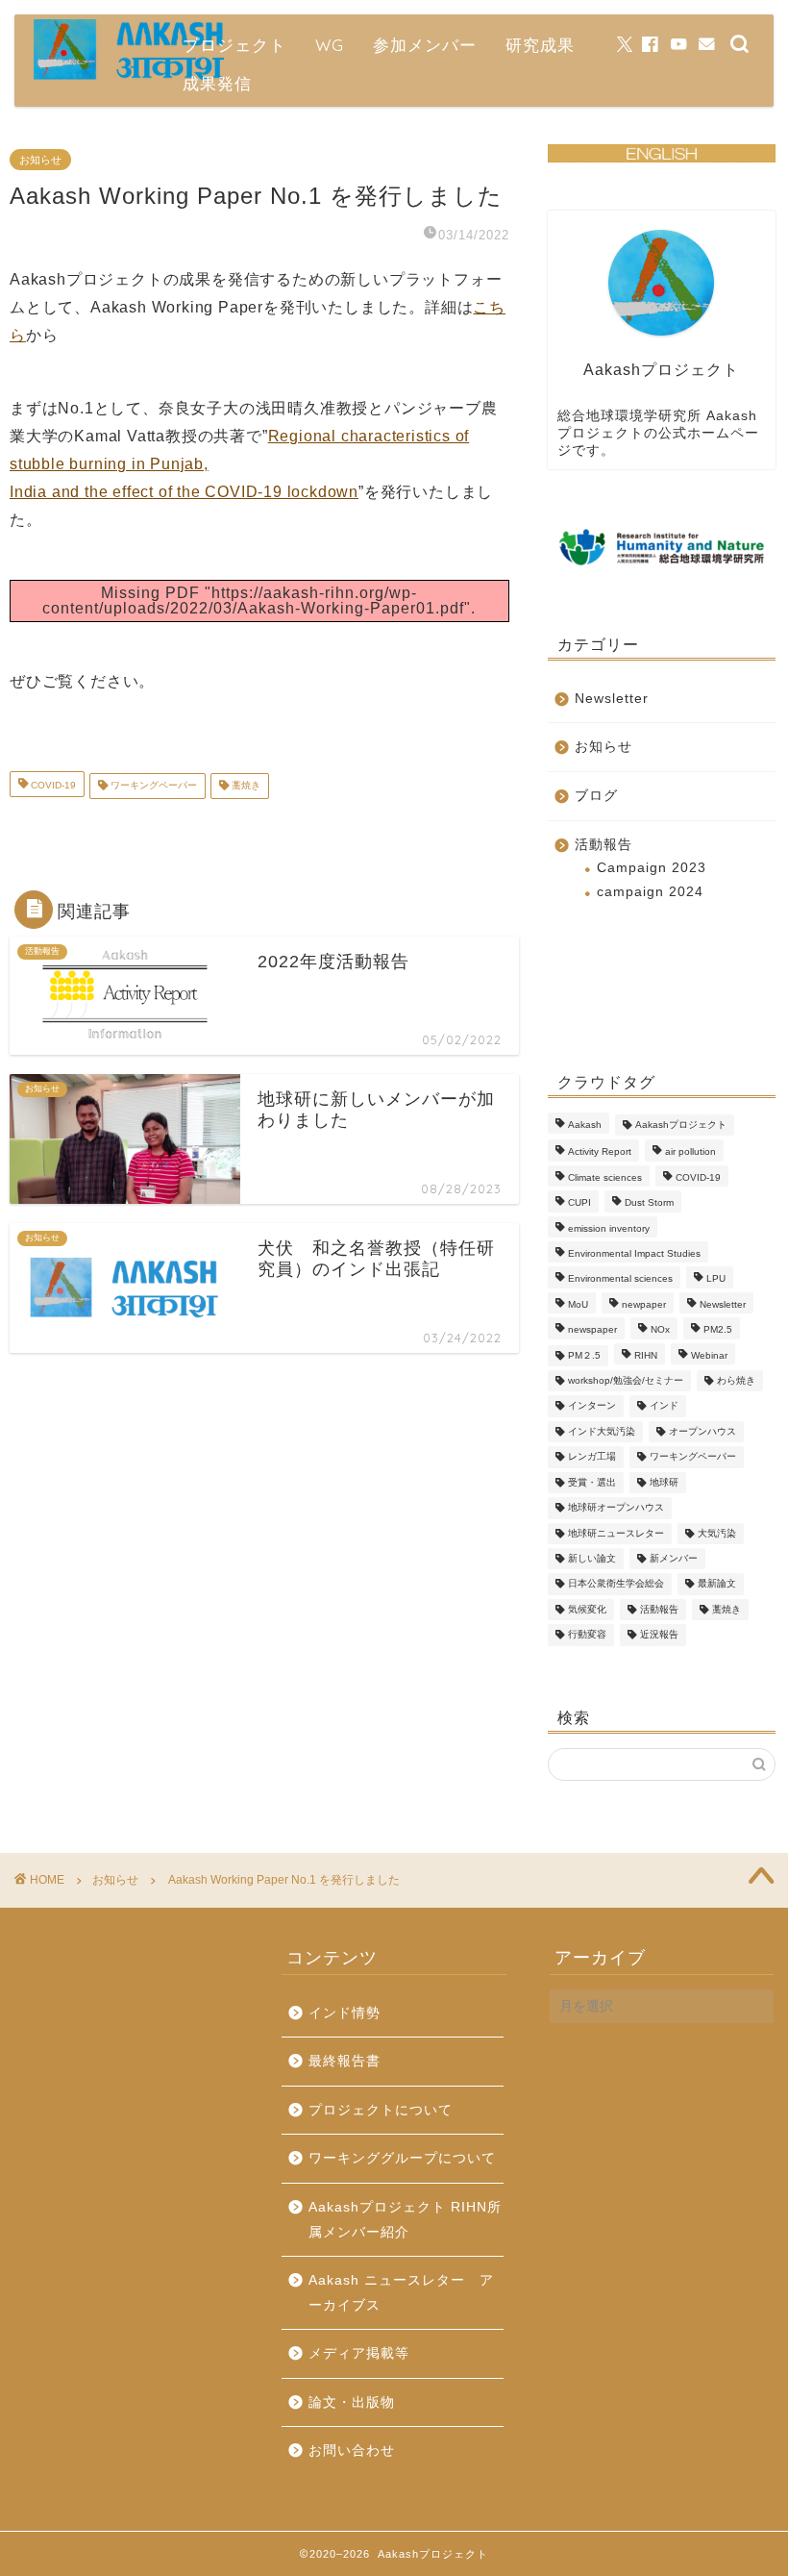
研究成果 (540, 45)
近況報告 (659, 1635)
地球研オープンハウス (616, 1508)
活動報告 (603, 845)
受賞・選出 (592, 1482)
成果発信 (217, 83)
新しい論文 (592, 1558)
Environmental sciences (620, 1279)
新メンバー (674, 1558)
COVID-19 (52, 786)
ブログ (596, 796)
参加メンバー (425, 45)
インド (664, 1406)
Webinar (709, 1355)
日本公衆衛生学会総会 (616, 1584)
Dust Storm (649, 1203)
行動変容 (587, 1635)
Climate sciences (605, 1177)
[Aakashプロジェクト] (130, 77)
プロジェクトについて (381, 2110)
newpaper (644, 1304)
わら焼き (736, 1380)
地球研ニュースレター (616, 1533)
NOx (660, 1330)
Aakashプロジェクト (681, 1125)
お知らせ (40, 160)
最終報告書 (345, 2061)
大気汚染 (717, 1533)
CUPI (579, 1203)
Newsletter (612, 699)
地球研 (664, 1482)
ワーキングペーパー (152, 786)
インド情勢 (345, 2013)
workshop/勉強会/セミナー (626, 1380)
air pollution (690, 1152)
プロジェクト (234, 45)
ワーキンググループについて (402, 2158)
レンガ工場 (592, 1457)
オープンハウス (702, 1431)
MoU (578, 1304)
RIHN (646, 1355)
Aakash (585, 1125)
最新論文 (717, 1584)
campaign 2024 (650, 892)
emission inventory (609, 1228)
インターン (592, 1406)
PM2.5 (718, 1330)
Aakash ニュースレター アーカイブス (401, 2293)
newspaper (592, 1330)
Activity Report (600, 1152)
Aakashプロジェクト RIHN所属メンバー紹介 (405, 2220)
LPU (716, 1279)
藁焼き (245, 786)
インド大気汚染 (602, 1431)
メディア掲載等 (359, 2353)
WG (330, 45)
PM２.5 (584, 1355)
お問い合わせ (352, 2451)
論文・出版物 (352, 2402)
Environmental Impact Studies (634, 1253)
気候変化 (587, 1609)
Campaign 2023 (652, 868)
